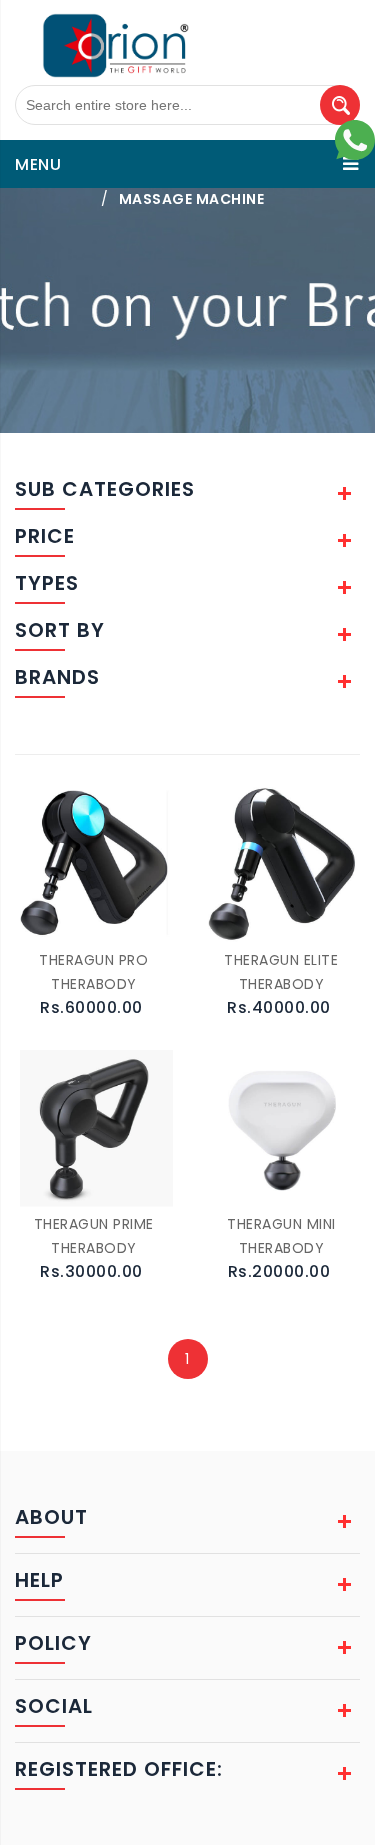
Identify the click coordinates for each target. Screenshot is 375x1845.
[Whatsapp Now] (355, 139)
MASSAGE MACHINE (192, 199)
